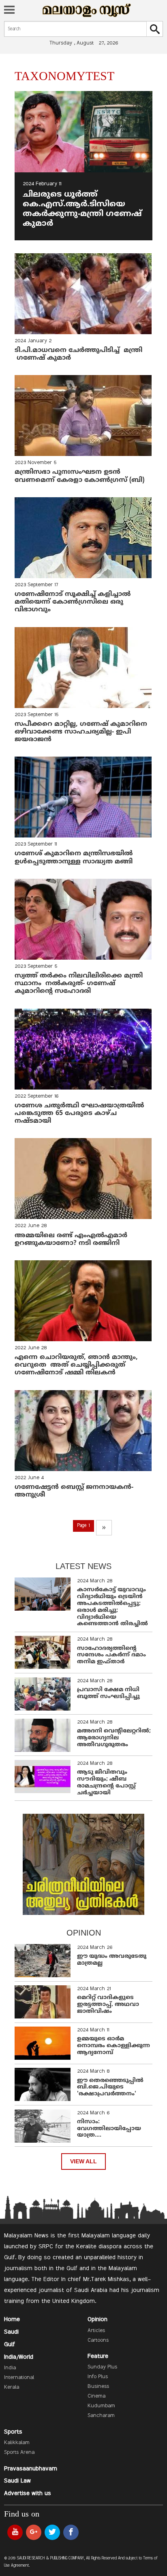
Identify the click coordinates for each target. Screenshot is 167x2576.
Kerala (12, 2387)
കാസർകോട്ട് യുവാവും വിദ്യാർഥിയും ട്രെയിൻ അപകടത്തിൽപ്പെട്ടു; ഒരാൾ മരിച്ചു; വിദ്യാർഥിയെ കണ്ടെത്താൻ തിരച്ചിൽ (112, 1607)
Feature (98, 2356)
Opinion (97, 2319)
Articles (96, 2331)
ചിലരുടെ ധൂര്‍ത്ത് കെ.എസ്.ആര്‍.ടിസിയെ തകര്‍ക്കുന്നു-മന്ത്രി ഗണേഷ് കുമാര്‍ (82, 209)
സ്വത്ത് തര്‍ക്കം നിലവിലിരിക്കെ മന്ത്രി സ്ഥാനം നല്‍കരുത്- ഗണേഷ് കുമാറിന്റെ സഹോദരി (79, 984)
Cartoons (98, 2341)
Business (98, 2387)
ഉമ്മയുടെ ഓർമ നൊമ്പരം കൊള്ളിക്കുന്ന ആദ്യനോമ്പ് (113, 2046)
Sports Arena (19, 2453)
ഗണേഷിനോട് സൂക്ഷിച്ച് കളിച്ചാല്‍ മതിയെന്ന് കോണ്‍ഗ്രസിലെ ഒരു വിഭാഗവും (74, 602)
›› (104, 1528)
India (10, 2368)
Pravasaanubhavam (31, 2469)
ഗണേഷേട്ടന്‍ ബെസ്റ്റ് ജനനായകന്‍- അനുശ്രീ (74, 1491)
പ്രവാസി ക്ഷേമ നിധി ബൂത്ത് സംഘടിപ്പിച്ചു (108, 1693)
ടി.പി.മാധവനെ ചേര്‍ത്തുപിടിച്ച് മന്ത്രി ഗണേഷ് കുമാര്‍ (78, 354)
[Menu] (9, 11)
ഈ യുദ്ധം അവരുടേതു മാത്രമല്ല (112, 1960)
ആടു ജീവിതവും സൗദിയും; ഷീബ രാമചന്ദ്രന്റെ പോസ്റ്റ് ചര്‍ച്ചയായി (106, 1782)
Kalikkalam (17, 2443)
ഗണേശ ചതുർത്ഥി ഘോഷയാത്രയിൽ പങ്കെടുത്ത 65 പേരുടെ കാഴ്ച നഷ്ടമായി (80, 1113)
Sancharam (101, 2416)
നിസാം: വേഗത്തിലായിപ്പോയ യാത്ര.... (109, 2129)
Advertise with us (28, 2493)
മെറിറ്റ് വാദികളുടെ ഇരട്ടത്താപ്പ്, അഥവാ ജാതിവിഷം (108, 2005)
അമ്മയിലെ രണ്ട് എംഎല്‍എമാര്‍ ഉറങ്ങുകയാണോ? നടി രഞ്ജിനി (72, 1239)
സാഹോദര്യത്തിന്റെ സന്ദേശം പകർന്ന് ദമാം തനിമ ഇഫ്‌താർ (111, 1655)
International (19, 2378)
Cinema (96, 2396)
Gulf (10, 2345)
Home (12, 2319)
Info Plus (98, 2377)
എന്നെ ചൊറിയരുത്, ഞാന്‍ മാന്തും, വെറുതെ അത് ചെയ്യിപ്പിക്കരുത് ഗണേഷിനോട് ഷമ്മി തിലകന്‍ (76, 1365)
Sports (13, 2432)
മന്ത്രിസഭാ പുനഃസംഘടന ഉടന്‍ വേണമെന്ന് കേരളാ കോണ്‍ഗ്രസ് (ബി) (80, 476)
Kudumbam (101, 2406)
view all (83, 2162)
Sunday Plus (102, 2367)
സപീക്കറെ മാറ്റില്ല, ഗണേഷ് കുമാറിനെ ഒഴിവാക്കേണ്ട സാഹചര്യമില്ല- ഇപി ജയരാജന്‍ (82, 732)
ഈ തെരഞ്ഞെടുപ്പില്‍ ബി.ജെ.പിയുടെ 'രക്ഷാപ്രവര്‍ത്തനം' (110, 2087)
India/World (19, 2357)
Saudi (11, 2332)
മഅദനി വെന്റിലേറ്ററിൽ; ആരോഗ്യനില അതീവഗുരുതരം (114, 1738)
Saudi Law (17, 2481)
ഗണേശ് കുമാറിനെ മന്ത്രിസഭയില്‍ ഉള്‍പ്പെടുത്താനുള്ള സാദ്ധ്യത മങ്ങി (74, 858)
